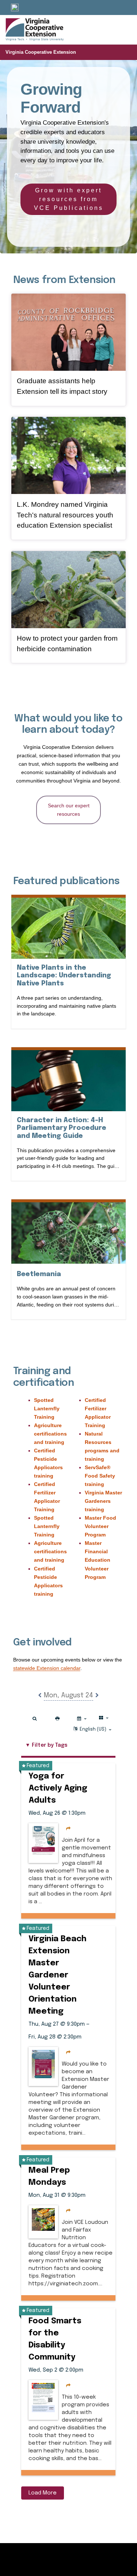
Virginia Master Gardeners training (103, 1501)
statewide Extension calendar (47, 1668)
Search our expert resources (69, 810)
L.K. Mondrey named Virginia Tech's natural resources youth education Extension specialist (65, 515)
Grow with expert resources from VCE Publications (69, 199)
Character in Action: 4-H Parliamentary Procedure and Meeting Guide (66, 1128)
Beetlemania (39, 1274)
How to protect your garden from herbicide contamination (67, 644)
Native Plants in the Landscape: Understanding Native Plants (64, 976)
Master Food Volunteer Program (100, 1526)
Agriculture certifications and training (50, 1434)
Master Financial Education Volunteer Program (98, 1560)
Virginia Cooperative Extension (41, 52)
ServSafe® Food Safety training (100, 1476)
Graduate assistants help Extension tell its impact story (62, 386)
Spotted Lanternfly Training (47, 1408)
